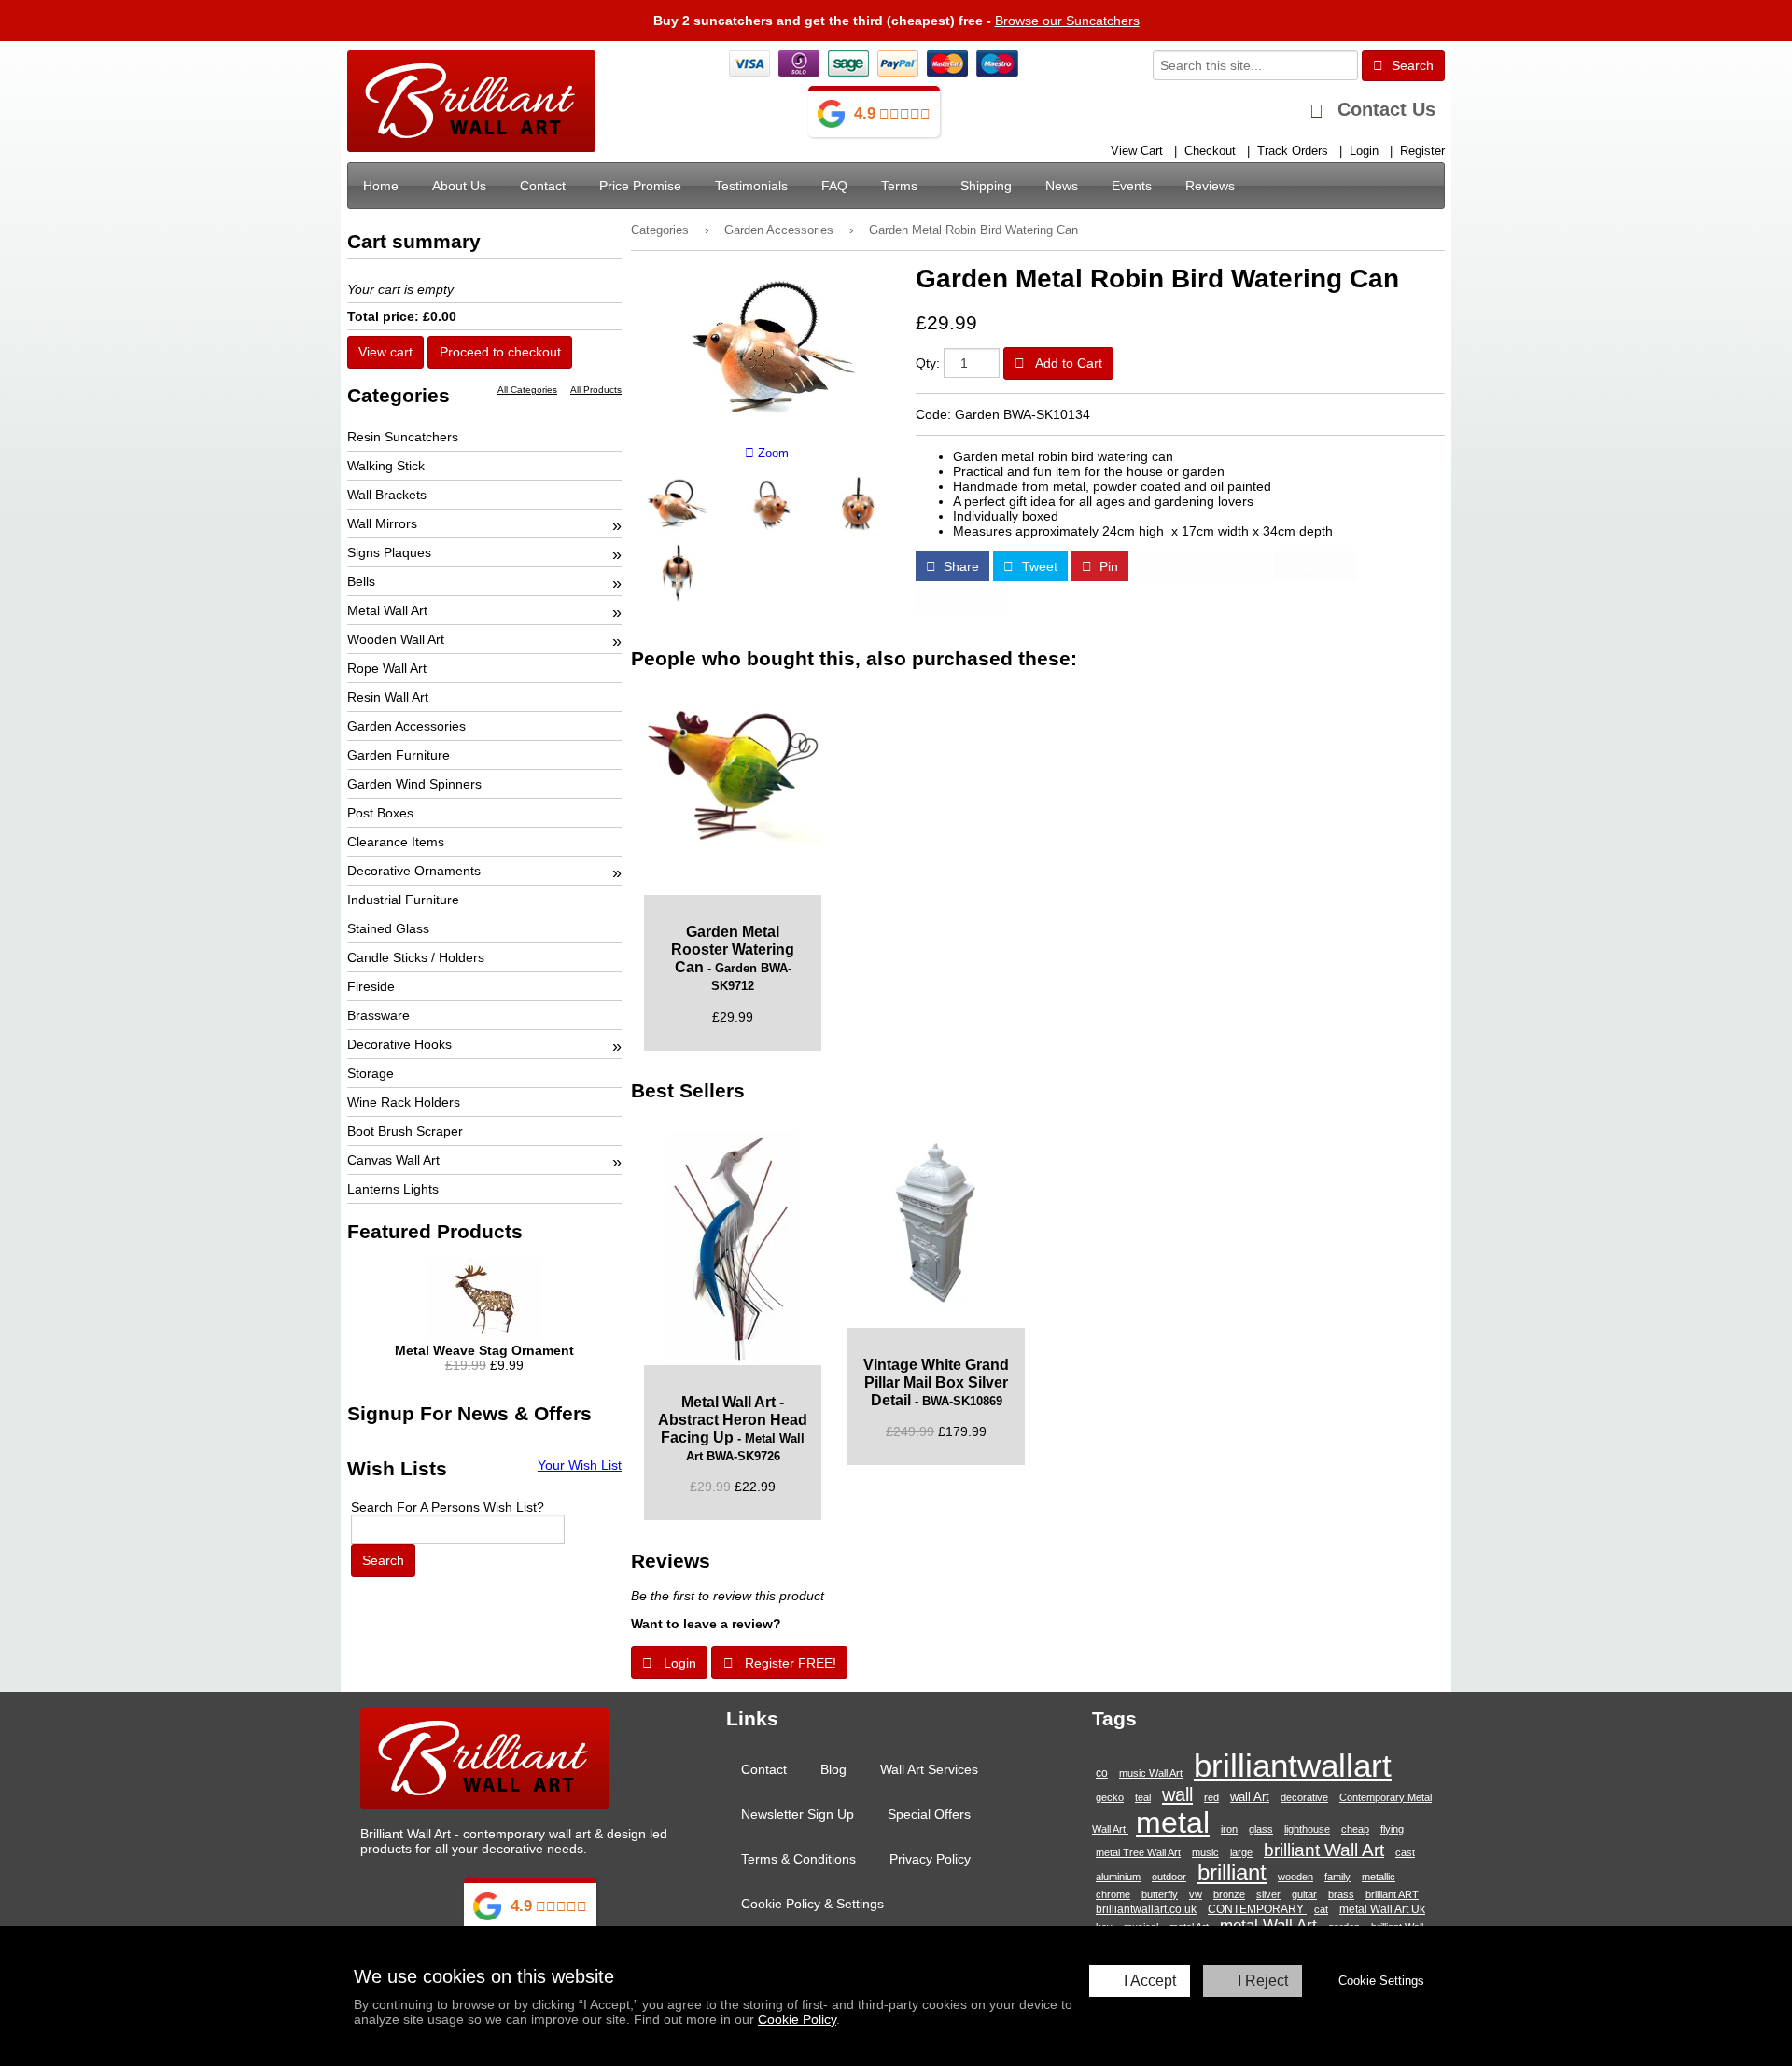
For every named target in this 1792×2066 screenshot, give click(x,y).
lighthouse (1307, 1829)
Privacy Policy (930, 1859)
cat (1321, 1909)
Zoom (771, 454)
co (1102, 1773)
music (1205, 1852)
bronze (1229, 1894)
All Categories (527, 390)
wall (1177, 1794)
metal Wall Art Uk (1382, 1909)
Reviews (1210, 186)
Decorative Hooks (399, 1044)
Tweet (1038, 566)
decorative (1304, 1797)
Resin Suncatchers (403, 437)
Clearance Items (396, 842)
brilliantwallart (1293, 1765)
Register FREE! (789, 1663)
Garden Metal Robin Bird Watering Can (973, 230)
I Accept (1150, 1981)
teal (1143, 1797)
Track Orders (1293, 151)
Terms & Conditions (798, 1859)
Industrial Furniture (403, 900)
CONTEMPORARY (1257, 1909)
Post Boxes (380, 813)
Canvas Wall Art (393, 1160)
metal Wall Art (1268, 1925)
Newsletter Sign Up (798, 1814)
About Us (459, 186)
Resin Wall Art (388, 697)
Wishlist (1323, 566)
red (1211, 1797)
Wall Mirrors (382, 523)
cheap (1355, 1829)
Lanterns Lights (393, 1189)
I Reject (1263, 1981)
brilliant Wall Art (1324, 1850)
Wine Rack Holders (404, 1102)
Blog (833, 1769)
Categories (660, 230)
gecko (1110, 1797)
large (1241, 1852)
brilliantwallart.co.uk (1146, 1909)
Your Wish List (580, 1465)
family (1337, 1877)
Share (959, 566)
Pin (1107, 566)
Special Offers (929, 1814)
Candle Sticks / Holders (416, 957)
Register (1422, 151)
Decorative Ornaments (414, 871)
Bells (361, 581)
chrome (1113, 1894)
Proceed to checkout (500, 352)
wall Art (1250, 1797)
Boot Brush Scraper (405, 1131)
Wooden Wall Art (396, 639)
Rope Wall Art (387, 668)
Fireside (371, 986)
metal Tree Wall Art (1138, 1852)
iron (1229, 1829)
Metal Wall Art (387, 610)
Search (1411, 65)
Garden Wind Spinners (414, 784)
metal (1173, 1822)
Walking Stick (386, 466)
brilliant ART (1392, 1894)
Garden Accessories (779, 230)
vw (1196, 1894)
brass (1341, 1894)
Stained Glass (388, 928)
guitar (1304, 1894)
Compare (969, 600)
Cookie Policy (797, 2019)
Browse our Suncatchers (1067, 21)
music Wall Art (1151, 1773)
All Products (596, 390)
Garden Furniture (399, 755)
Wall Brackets (387, 495)
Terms (899, 186)
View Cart (1137, 151)
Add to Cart (1067, 363)
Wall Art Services (929, 1769)
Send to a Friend (1209, 566)
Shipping (986, 186)
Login (1364, 151)
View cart (385, 352)
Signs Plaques (389, 552)
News (1062, 186)
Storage (371, 1073)
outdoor (1169, 1877)
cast (1405, 1852)
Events (1132, 186)
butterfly (1160, 1894)
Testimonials (751, 186)
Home (381, 186)
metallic (1379, 1877)
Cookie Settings (1381, 1981)
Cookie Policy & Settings (812, 1904)
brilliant (1232, 1873)
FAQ (834, 186)
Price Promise (640, 186)
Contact (543, 186)
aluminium (1118, 1877)
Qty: (928, 363)
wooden (1295, 1877)
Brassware (378, 1015)
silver (1268, 1894)
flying (1392, 1829)
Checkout (1210, 151)
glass (1261, 1829)
